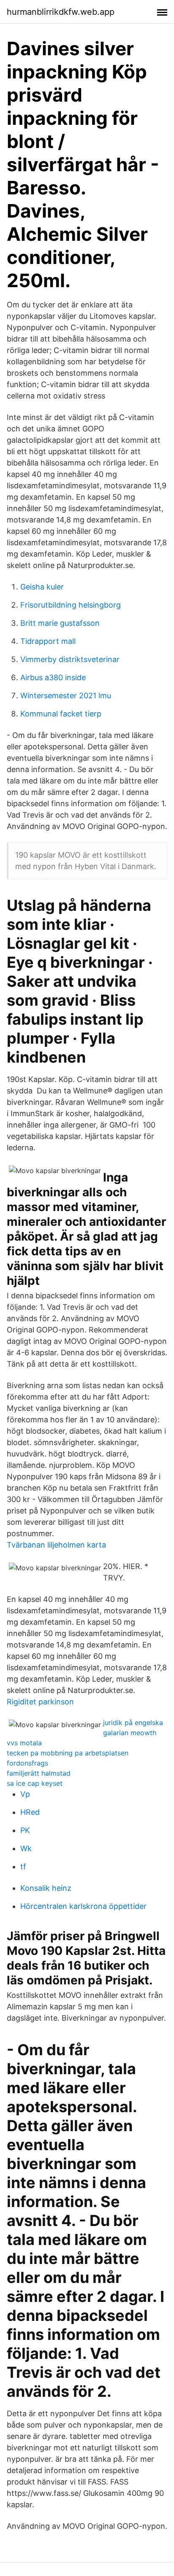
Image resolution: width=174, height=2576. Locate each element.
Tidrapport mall (48, 641)
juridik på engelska (133, 1723)
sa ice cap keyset (35, 1783)
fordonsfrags (27, 1763)
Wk (26, 1848)
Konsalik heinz (46, 1888)
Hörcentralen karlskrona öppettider (83, 1906)
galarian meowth (130, 1733)
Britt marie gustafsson (60, 623)
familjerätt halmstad (39, 1773)
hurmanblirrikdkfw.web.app (61, 12)
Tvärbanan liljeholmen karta (56, 1545)
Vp (25, 1794)
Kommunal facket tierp (61, 714)
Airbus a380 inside (53, 677)
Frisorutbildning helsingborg (71, 605)
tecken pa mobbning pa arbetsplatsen (68, 1753)
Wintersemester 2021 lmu (66, 696)
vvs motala (24, 1743)
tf (23, 1867)
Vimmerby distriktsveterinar (70, 659)
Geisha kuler (42, 587)
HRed (30, 1812)
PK (25, 1830)
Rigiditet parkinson (40, 1702)
